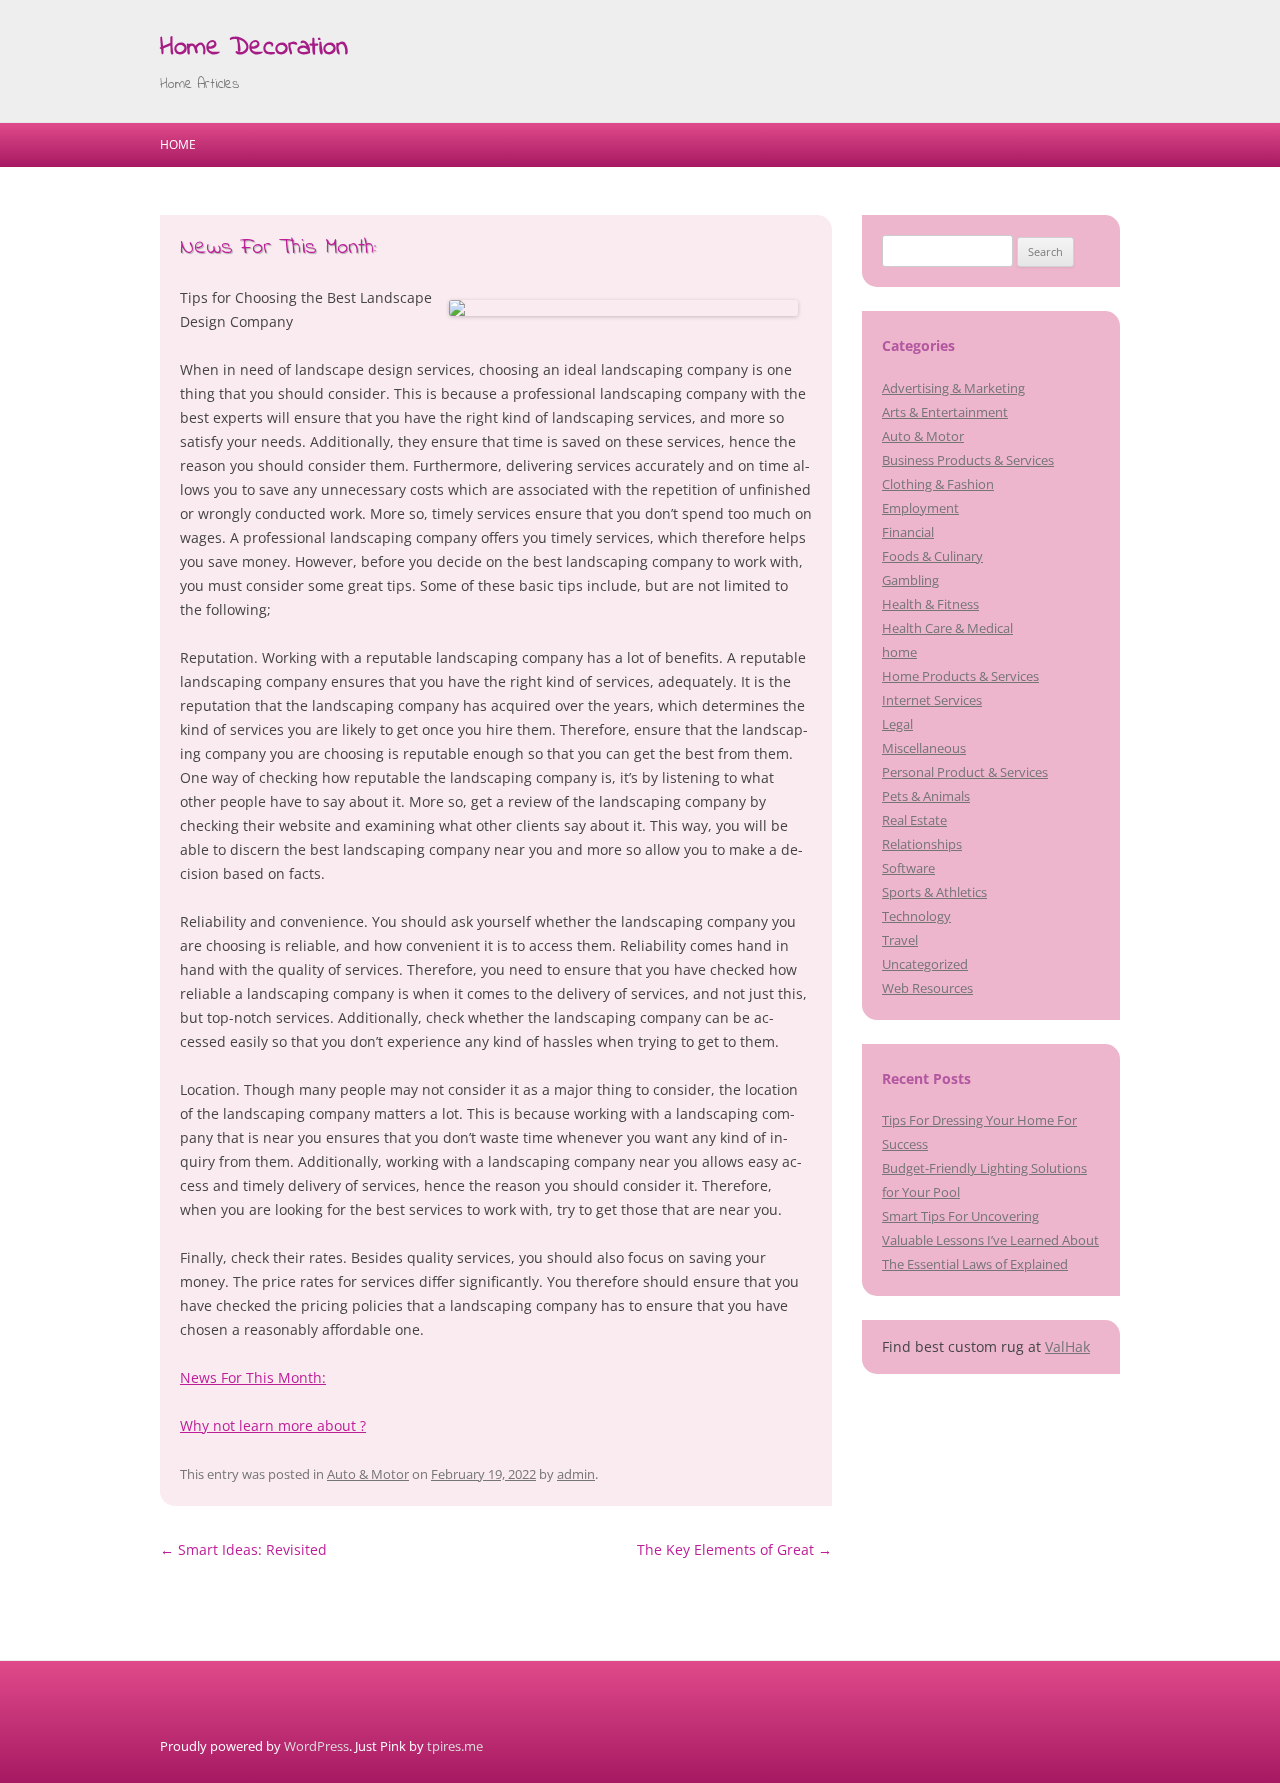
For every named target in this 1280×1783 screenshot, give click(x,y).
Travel (900, 940)
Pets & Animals (926, 796)
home (899, 652)
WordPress (316, 1746)
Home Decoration (254, 48)
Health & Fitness (930, 604)
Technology (916, 916)
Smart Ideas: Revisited (243, 1549)
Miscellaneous (924, 748)
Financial (908, 532)
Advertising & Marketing (953, 388)
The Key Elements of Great (734, 1549)
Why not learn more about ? (273, 1425)
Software (908, 868)
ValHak (1067, 1346)
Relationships (922, 844)
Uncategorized (925, 964)
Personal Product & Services (965, 772)
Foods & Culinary (932, 556)
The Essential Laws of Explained (975, 1264)
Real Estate (914, 820)
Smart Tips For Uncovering (960, 1216)
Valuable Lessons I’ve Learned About (990, 1240)
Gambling (910, 580)
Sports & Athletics (934, 892)
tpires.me (455, 1746)
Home (178, 144)
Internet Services (932, 700)
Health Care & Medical (947, 628)
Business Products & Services (968, 460)
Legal (897, 724)
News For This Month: (253, 1377)
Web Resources (927, 988)
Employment (920, 508)
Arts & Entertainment (945, 412)
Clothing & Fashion (938, 484)
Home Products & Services (960, 676)
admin (576, 1474)
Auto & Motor (368, 1474)
